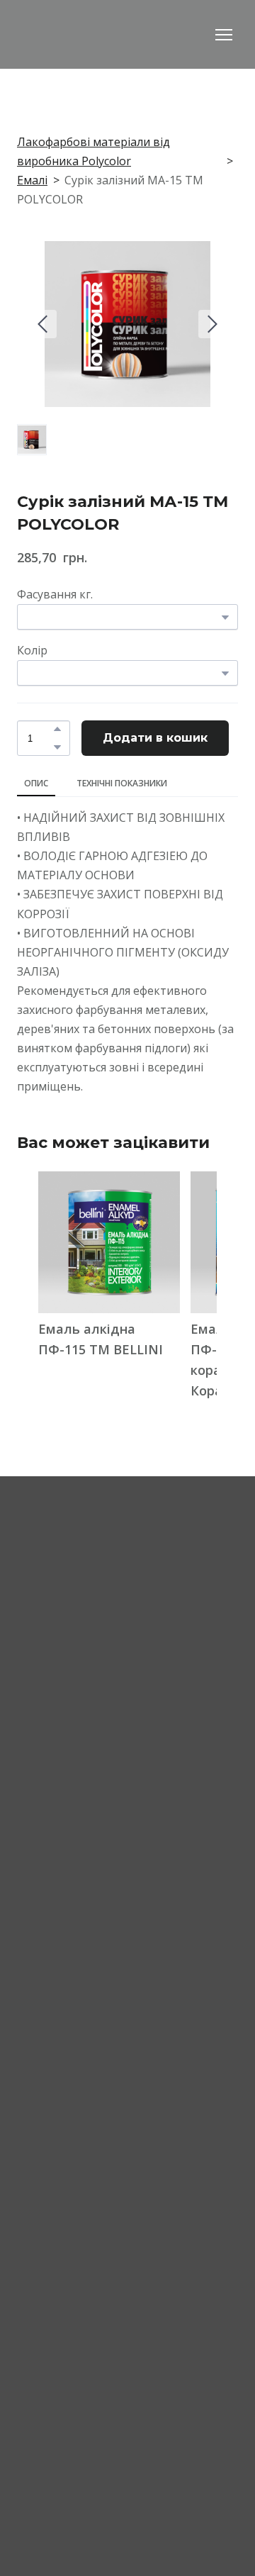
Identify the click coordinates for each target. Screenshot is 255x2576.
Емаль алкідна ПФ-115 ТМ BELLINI (101, 1339)
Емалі (32, 180)
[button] (57, 729)
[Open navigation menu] (224, 35)
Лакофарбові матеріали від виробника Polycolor (93, 151)
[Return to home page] (96, 34)
